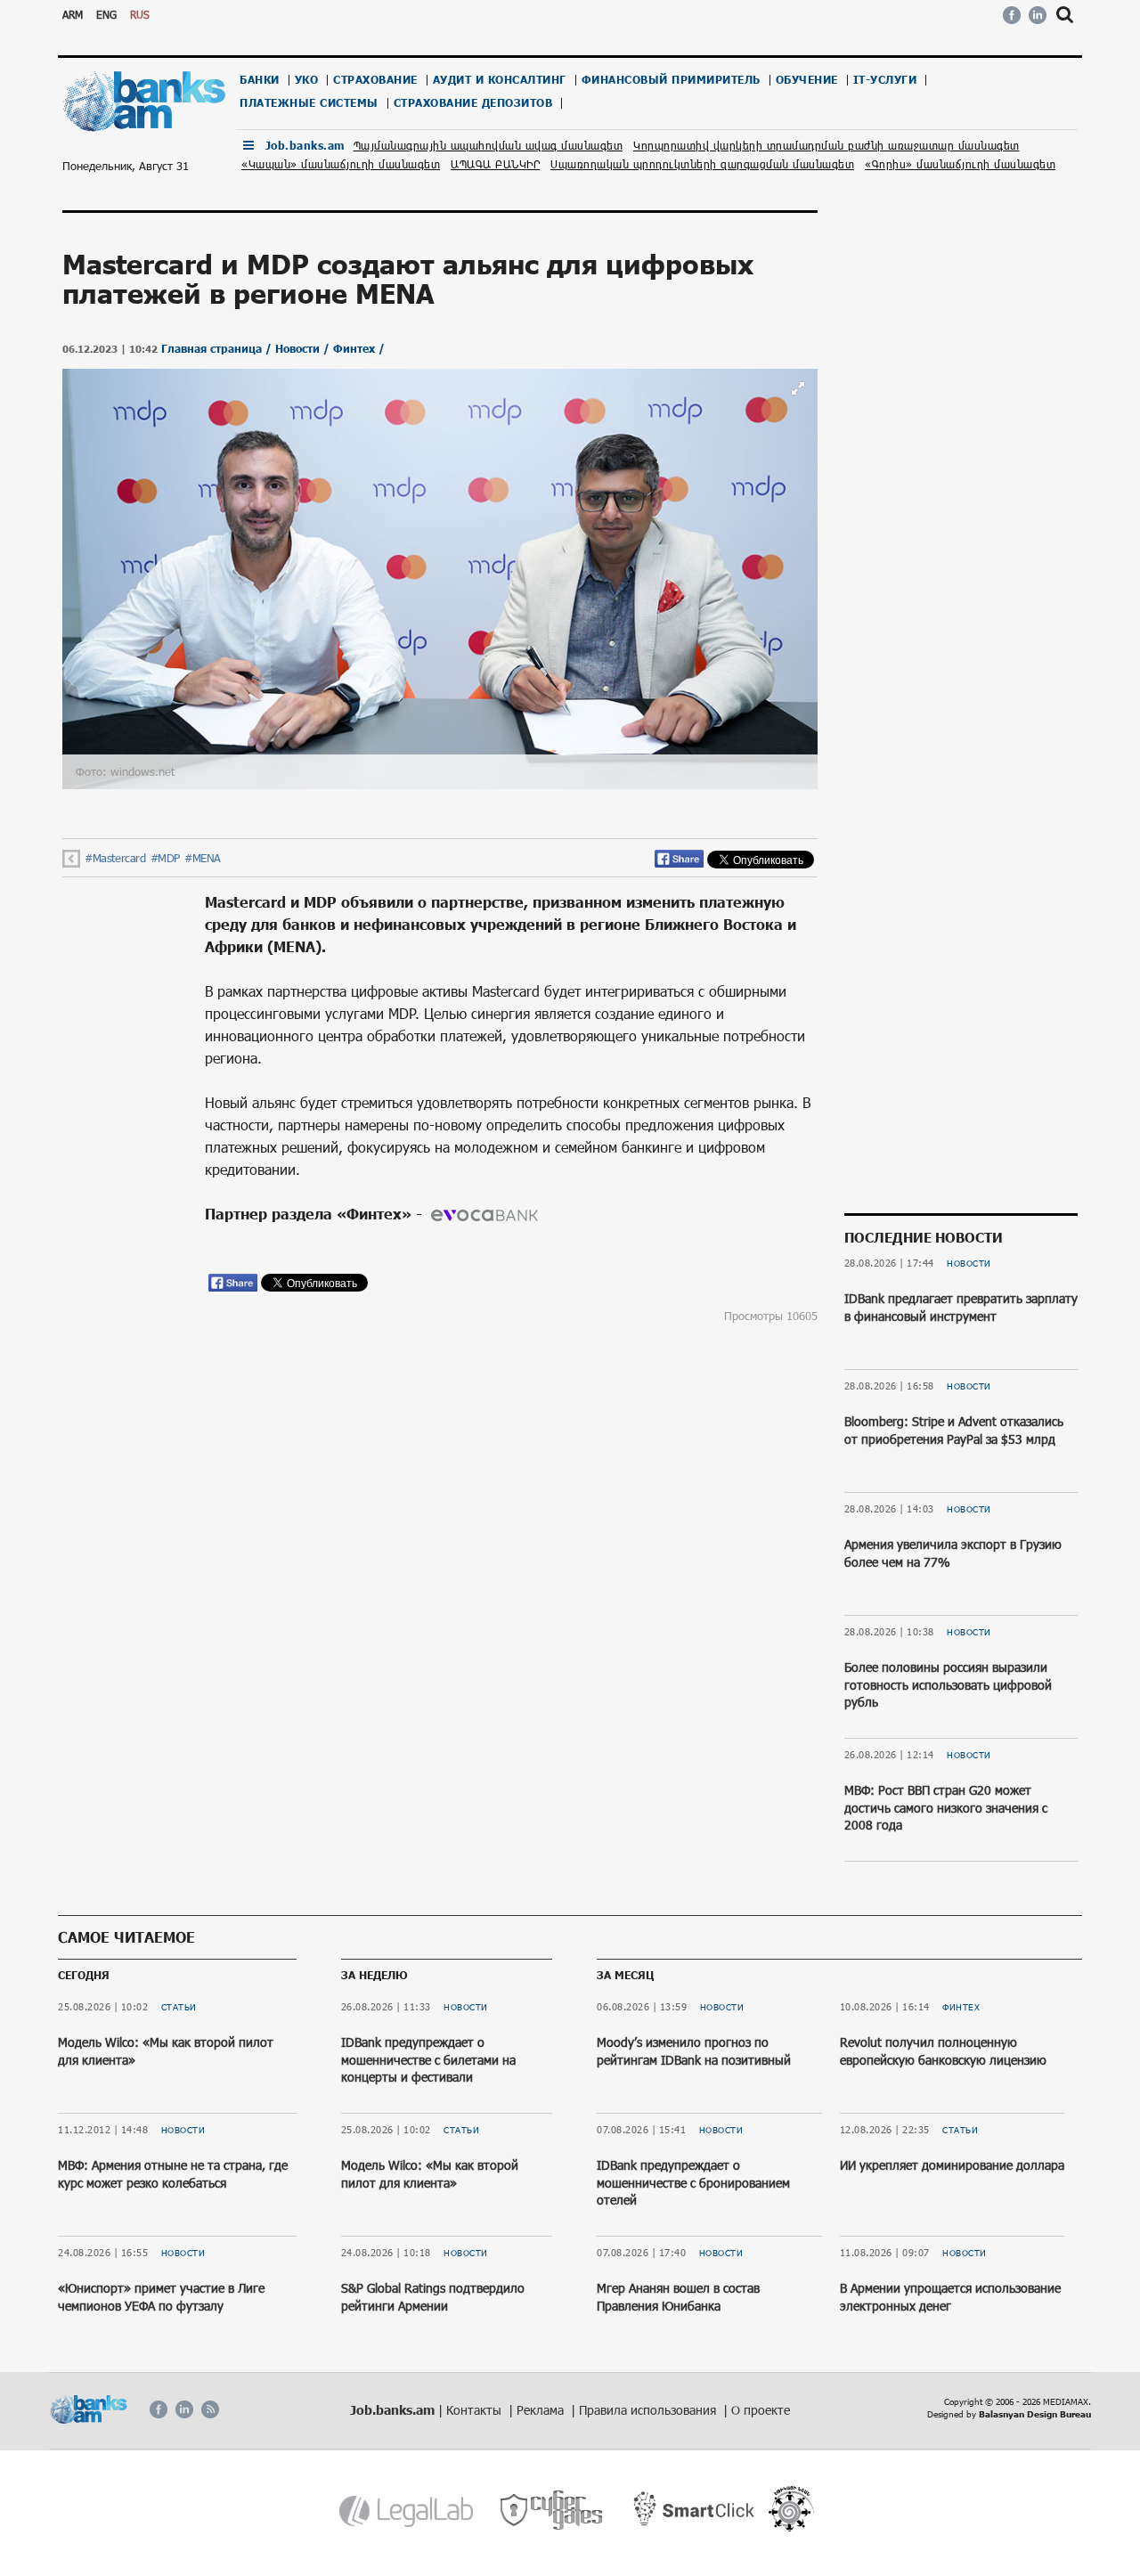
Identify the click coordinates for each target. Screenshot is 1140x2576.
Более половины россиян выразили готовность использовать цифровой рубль (948, 1684)
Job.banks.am (305, 146)
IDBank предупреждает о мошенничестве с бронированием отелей (693, 2182)
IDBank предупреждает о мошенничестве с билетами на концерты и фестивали (428, 2059)
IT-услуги (885, 80)
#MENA (203, 858)
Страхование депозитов (473, 103)
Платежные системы (309, 103)
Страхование (375, 80)
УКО (307, 80)
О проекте (761, 2410)
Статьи (179, 2007)
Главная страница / (218, 349)
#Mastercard (115, 858)
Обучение (807, 80)
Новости (969, 1263)
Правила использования (649, 2410)
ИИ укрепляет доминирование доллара (952, 2165)
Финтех (961, 2007)
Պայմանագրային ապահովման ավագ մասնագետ (489, 145)
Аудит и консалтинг (500, 80)
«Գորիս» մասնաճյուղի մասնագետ (960, 164)
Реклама (542, 2410)
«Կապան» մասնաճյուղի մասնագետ (341, 164)
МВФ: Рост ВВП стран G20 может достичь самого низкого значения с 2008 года (946, 1807)
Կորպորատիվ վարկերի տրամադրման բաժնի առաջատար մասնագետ (826, 145)
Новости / (304, 349)
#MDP (165, 858)
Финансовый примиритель (671, 80)
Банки (260, 80)
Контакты (476, 2410)
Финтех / (359, 349)
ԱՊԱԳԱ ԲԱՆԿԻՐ (495, 164)
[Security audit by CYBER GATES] (553, 2511)
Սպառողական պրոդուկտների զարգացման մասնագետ (702, 164)
